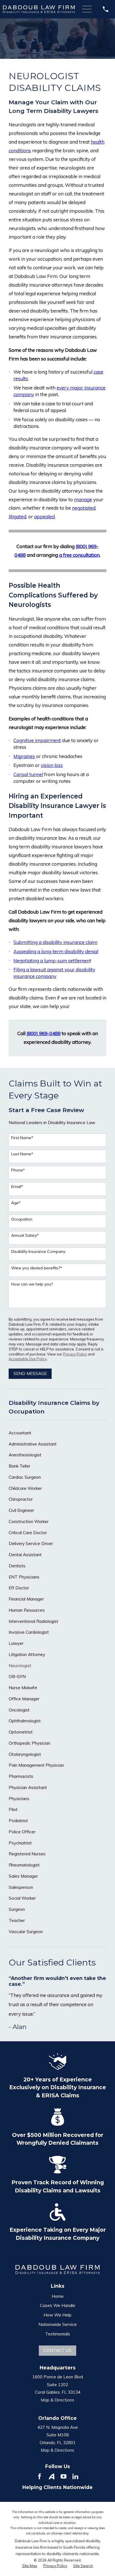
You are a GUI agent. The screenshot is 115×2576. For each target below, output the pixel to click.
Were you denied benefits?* (37, 1268)
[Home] (39, 9)
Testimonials (58, 2334)
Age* (16, 1203)
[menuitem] (57, 1433)
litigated (17, 516)
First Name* (22, 1138)
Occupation (22, 1219)
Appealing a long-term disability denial (56, 951)
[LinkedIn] (75, 2476)
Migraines (24, 756)
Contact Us (57, 2350)
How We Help (57, 2315)
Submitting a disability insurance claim (55, 942)
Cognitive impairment (37, 740)
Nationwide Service (58, 2324)
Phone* (18, 1170)
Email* (17, 1187)
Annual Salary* (25, 1235)
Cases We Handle (58, 2305)
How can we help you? (32, 1284)
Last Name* (22, 1154)
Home (58, 2296)
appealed (44, 516)
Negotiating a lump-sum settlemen (51, 961)
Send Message (30, 1373)
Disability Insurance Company (38, 1252)
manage (83, 499)
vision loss (52, 765)
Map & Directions (57, 2400)
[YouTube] (64, 2476)
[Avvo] (51, 2476)
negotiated (84, 508)
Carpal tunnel (28, 774)
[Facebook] (39, 2476)
